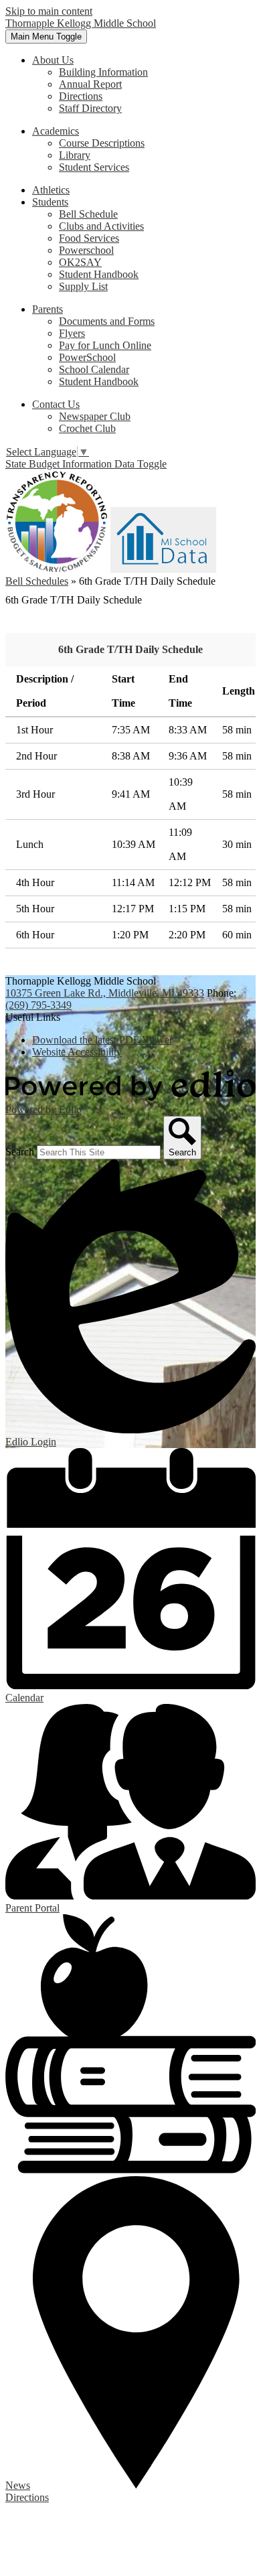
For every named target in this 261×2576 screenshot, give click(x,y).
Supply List (83, 286)
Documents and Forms (107, 321)
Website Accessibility (77, 1052)
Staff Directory (90, 108)
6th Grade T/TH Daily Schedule (130, 649)
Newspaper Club (95, 416)
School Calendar (94, 369)
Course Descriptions (102, 143)
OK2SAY (80, 262)
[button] (53, 60)
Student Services (94, 167)
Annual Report (90, 84)
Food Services (89, 238)
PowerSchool (87, 357)
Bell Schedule (88, 214)
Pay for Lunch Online (105, 345)
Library (75, 155)
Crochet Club (87, 428)
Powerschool (86, 250)
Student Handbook (99, 274)
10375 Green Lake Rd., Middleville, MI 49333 (105, 993)
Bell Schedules (37, 581)
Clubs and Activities (101, 226)
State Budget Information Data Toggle (86, 464)
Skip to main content (49, 11)
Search (20, 1152)
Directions (81, 96)
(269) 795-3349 (38, 1005)
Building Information (103, 72)
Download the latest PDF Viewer (102, 1040)
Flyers (72, 333)
